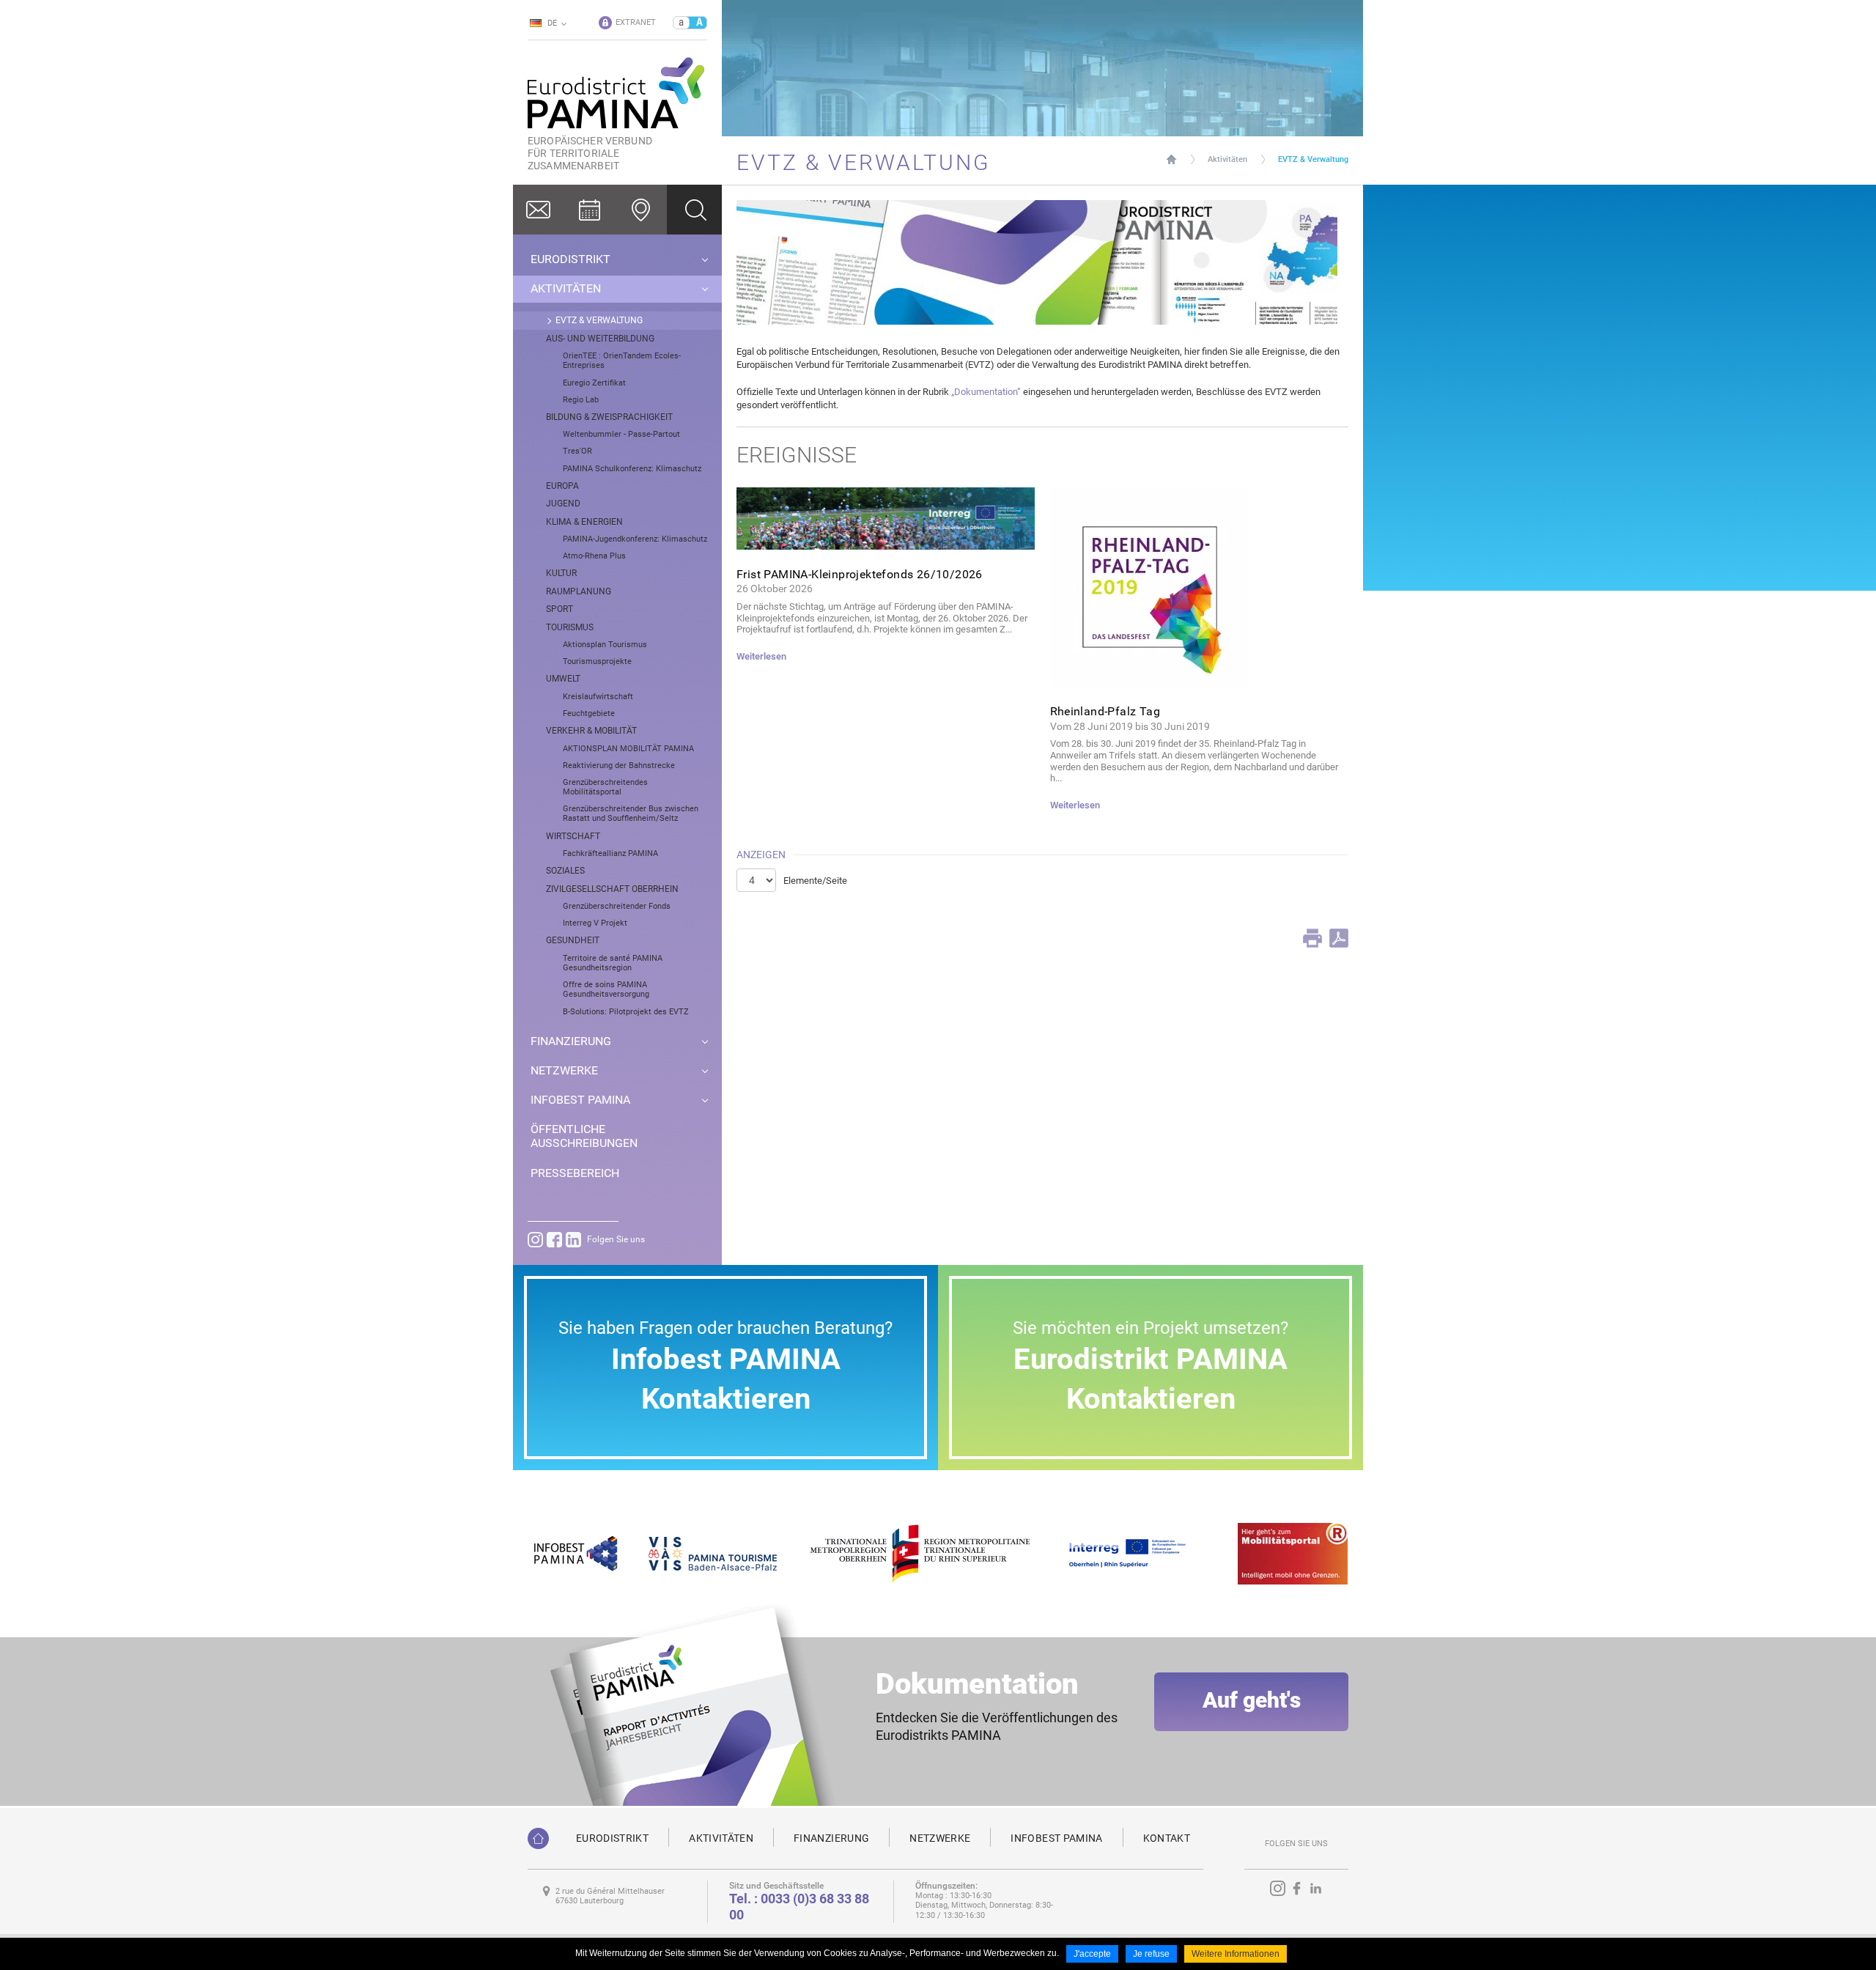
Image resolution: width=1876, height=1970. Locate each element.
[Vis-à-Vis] (713, 1553)
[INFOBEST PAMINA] (574, 1553)
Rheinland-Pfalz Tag (1105, 711)
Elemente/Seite (815, 881)
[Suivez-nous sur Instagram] (535, 1240)
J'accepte (1092, 1954)
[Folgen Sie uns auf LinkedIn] (573, 1240)
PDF (1339, 938)
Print (1312, 938)
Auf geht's (1252, 1700)
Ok (694, 210)
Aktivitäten (1227, 159)
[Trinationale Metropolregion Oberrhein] (919, 1553)
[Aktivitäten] (590, 210)
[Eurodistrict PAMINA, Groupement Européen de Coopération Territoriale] (538, 1838)
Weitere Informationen (1236, 1954)
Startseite (1171, 159)
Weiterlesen (761, 656)
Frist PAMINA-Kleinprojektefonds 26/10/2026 (860, 574)
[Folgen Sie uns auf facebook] (554, 1240)
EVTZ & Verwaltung (1313, 159)
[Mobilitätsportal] (1293, 1553)
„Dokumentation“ (986, 392)
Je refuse (1151, 1954)
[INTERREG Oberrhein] (1135, 1553)
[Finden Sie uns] (641, 210)
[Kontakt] (539, 210)
